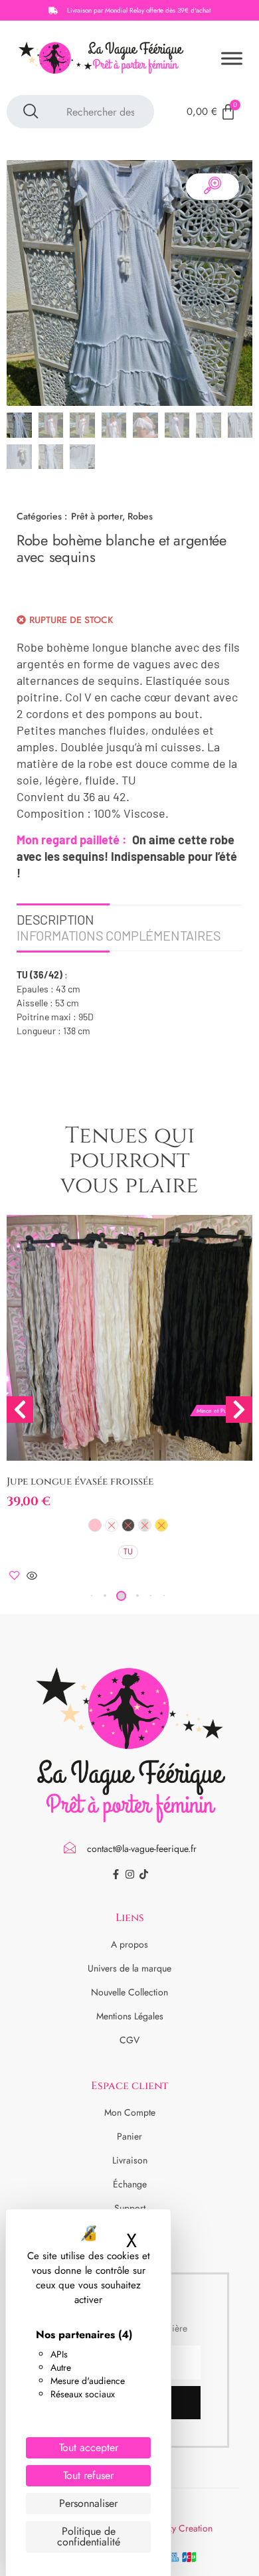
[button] (105, 1596)
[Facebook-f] (116, 1874)
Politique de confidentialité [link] (89, 2536)
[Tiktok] (144, 1874)
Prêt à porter (97, 516)
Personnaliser (88, 2503)
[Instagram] (130, 1874)
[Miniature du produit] (213, 187)
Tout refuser (88, 2475)
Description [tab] (55, 919)
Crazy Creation (183, 2528)
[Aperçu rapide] (32, 1577)
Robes (140, 516)
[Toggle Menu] (232, 58)
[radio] (95, 1525)
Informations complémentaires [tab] (119, 935)
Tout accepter (89, 2447)
